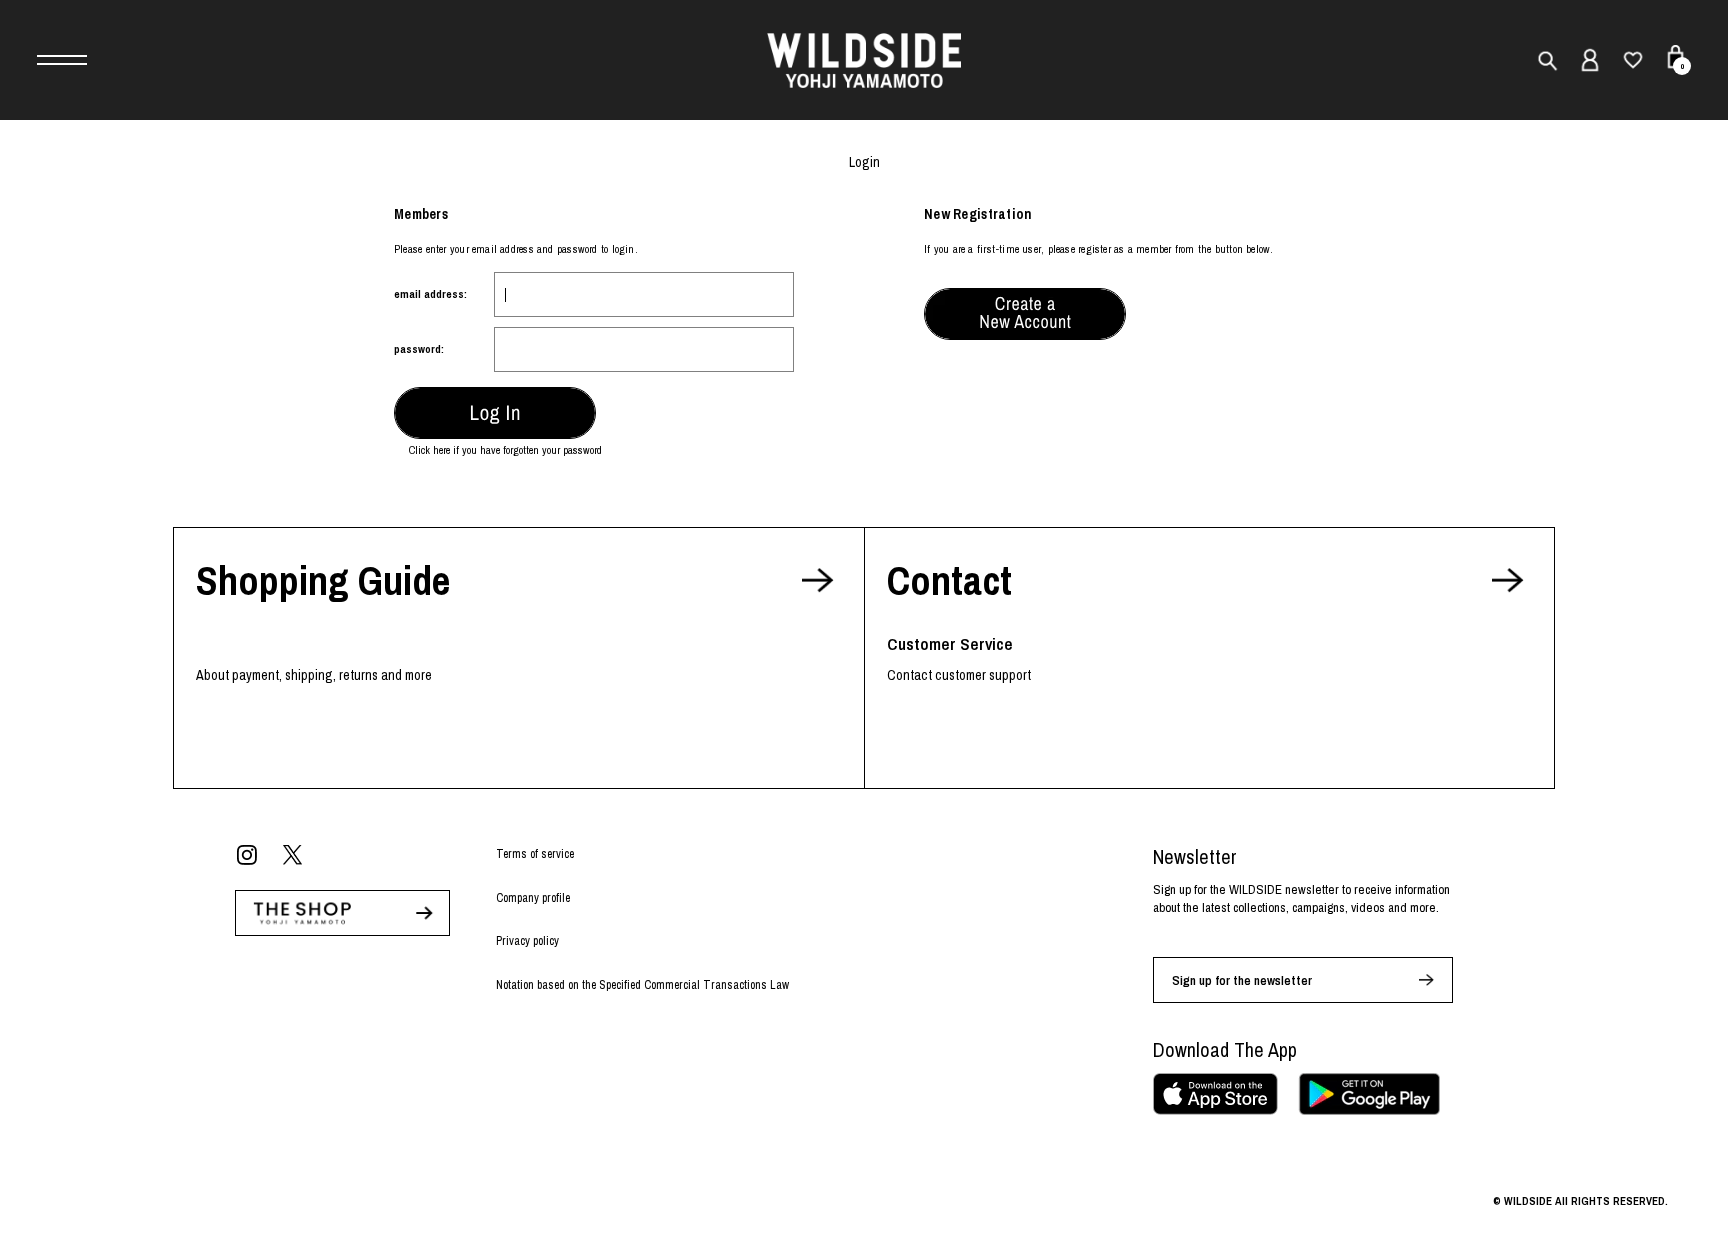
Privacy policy (527, 941)
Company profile (533, 898)
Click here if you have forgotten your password (505, 450)
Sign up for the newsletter (1242, 980)
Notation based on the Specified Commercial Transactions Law (642, 985)
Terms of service (535, 854)
